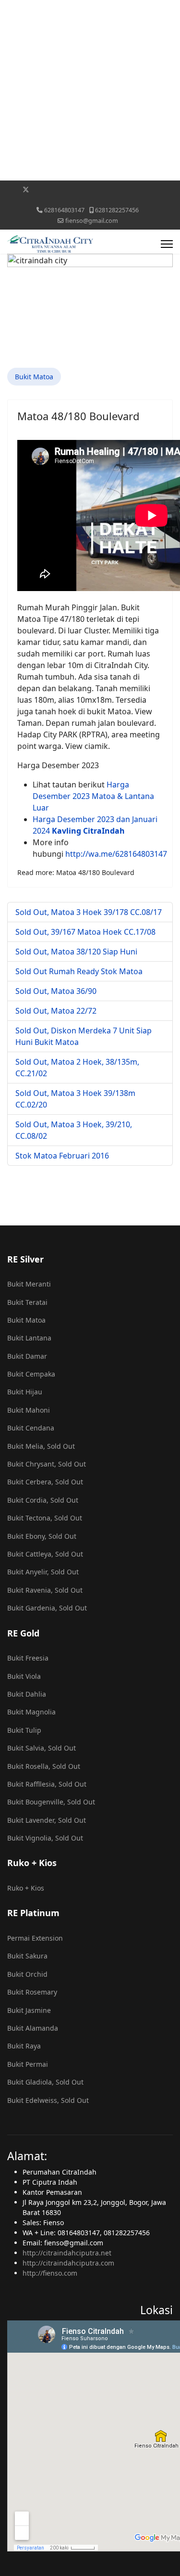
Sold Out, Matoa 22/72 (56, 1011)
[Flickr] (160, 189)
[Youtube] (56, 189)
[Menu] (167, 244)
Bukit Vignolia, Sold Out (45, 1838)
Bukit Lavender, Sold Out (47, 1820)
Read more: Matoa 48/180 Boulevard (76, 872)
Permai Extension (35, 1938)
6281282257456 (117, 210)
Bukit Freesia (28, 1658)
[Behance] (115, 189)
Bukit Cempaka (31, 1374)
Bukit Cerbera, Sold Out (45, 1482)
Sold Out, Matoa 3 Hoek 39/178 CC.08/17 (89, 912)
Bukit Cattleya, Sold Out (45, 1554)
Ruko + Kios (26, 1888)
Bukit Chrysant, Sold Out (47, 1464)
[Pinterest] (41, 189)
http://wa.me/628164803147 (116, 854)
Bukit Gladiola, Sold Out (45, 2082)
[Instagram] (101, 189)
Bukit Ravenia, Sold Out (45, 1590)
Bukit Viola (24, 1676)
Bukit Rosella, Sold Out (44, 1766)
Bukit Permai (28, 2064)
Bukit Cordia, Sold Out (43, 1500)
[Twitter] (26, 189)
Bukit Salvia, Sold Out (42, 1748)
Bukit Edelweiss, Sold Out (48, 2100)
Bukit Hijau (25, 1392)
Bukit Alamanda (33, 2028)
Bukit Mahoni (29, 1410)
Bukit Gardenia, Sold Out (47, 1608)
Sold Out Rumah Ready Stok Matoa (79, 971)
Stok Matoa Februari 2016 (62, 1156)
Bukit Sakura (27, 1956)
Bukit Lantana (29, 1338)
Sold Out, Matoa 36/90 (56, 991)
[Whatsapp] (145, 189)
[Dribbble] (86, 189)
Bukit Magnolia (31, 1712)
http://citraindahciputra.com (68, 2263)
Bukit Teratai (27, 1302)
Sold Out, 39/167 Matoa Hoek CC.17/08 (85, 932)
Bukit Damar (27, 1356)
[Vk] (90, 200)
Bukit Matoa (34, 377)
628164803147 (64, 210)
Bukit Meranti (29, 1284)
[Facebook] (10, 189)
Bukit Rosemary (32, 1992)
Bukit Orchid (27, 1974)
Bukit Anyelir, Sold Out (43, 1572)
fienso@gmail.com (92, 221)
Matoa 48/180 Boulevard (78, 416)
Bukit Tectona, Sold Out (45, 1518)
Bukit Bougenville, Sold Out (51, 1802)
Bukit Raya (24, 2046)
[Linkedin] (71, 189)
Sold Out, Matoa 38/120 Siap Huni (76, 952)
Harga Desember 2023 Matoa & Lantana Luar (93, 796)
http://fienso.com (50, 2273)
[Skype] (130, 189)
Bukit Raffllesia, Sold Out (47, 1784)
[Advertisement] (90, 90)
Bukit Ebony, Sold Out (42, 1536)
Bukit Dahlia (27, 1694)
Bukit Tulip (24, 1730)
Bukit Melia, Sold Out (41, 1446)
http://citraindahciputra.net (67, 2253)
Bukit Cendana (31, 1428)
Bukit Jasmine (29, 2010)
